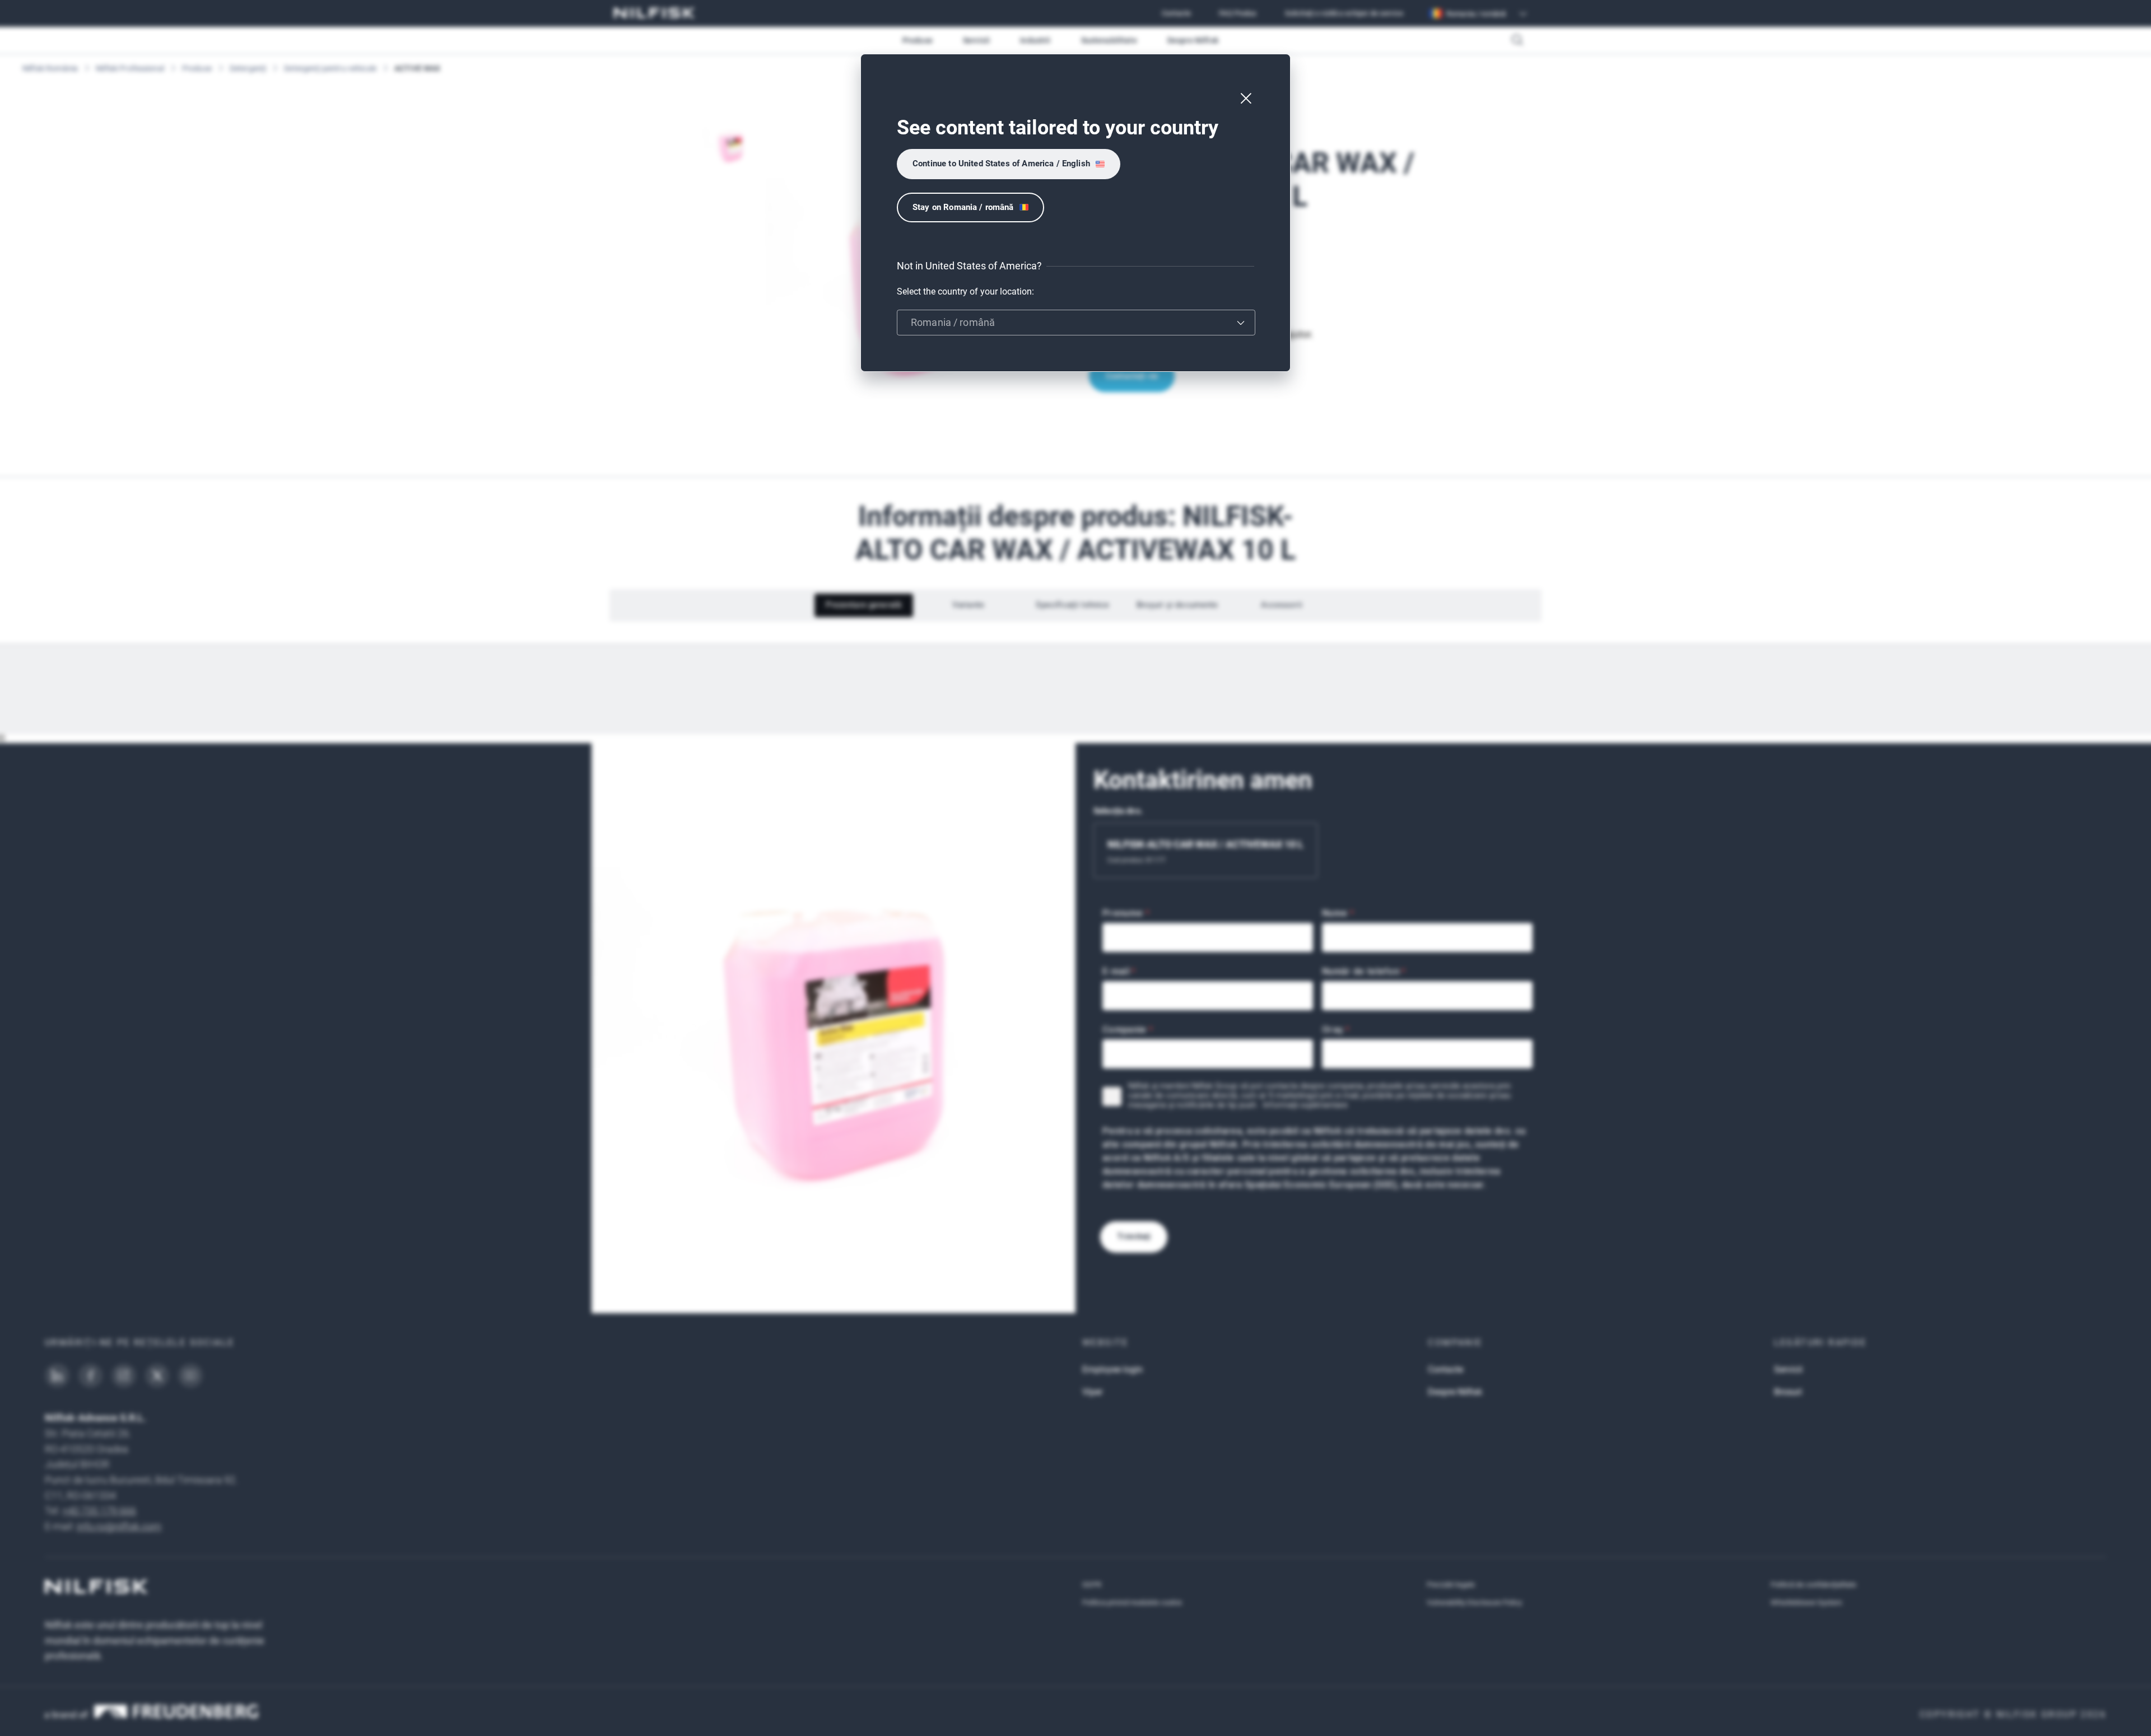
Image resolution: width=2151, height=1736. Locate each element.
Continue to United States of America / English (1001, 164)
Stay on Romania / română (963, 207)
